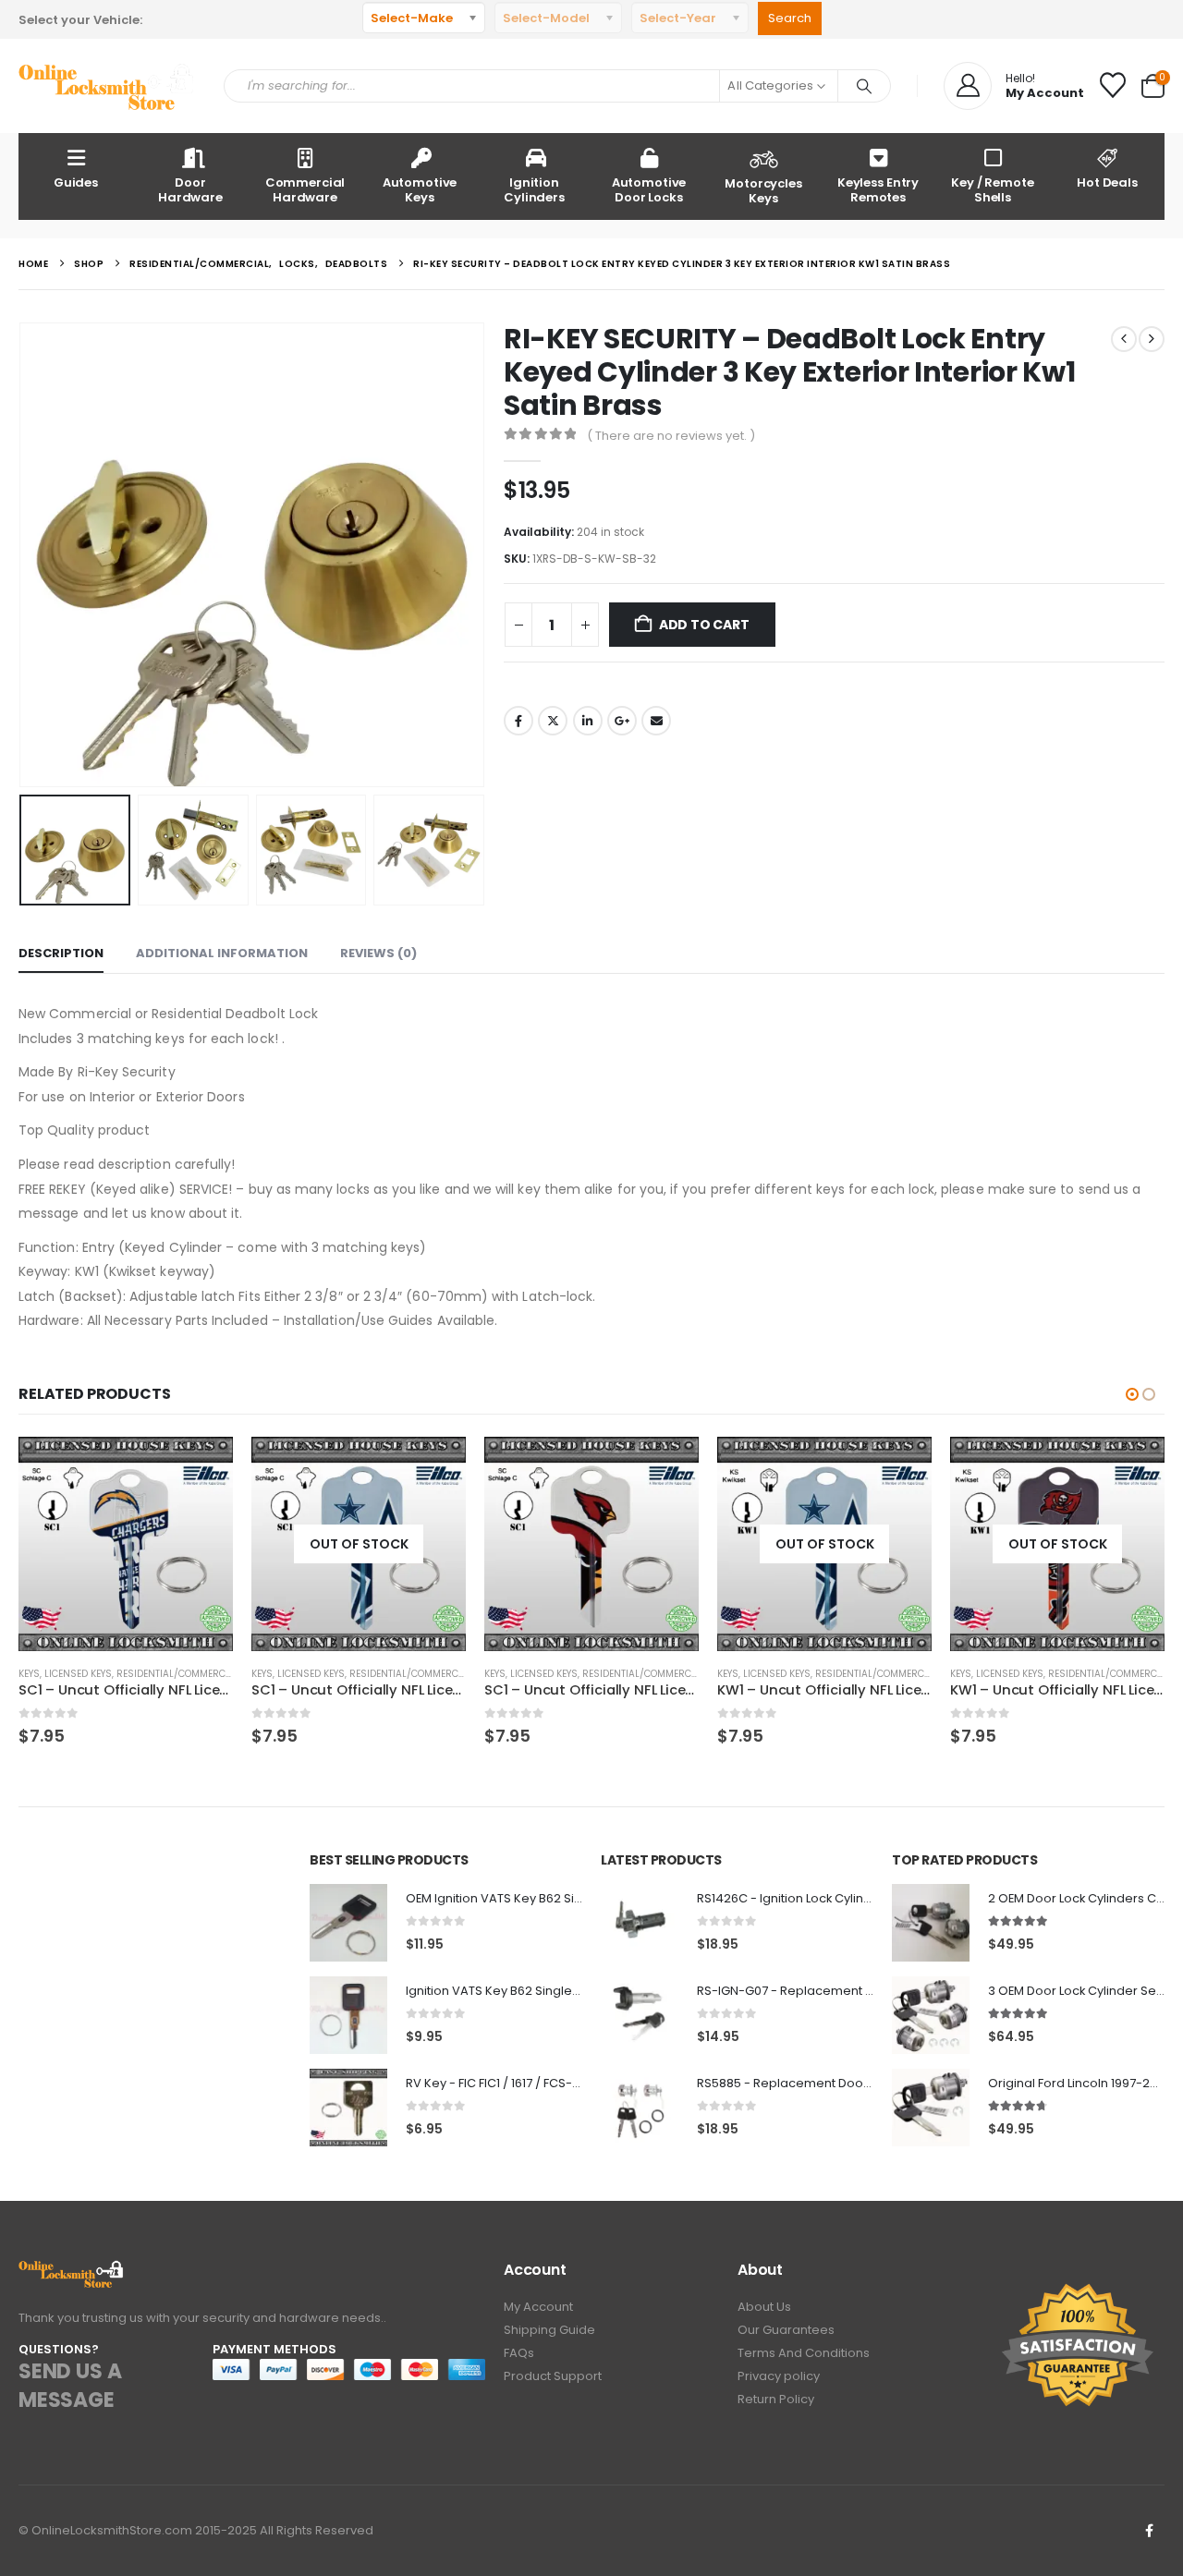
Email (656, 721)
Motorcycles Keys (763, 191)
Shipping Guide (549, 2330)
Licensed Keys (78, 1674)
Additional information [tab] (222, 953)
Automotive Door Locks (649, 190)
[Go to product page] (126, 1544)
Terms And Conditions (804, 2353)
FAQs (519, 2353)
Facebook (518, 721)
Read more (435, 1467)
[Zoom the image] (72, 2271)
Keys (29, 1674)
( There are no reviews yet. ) (671, 436)
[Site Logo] (107, 86)
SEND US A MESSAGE (70, 2386)
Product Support (553, 2376)
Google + (622, 721)
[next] (1152, 339)
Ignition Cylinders (534, 190)
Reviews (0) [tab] (378, 953)
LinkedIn (588, 721)
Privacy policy (779, 2376)
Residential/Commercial (178, 1674)
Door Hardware (190, 190)
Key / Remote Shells (992, 190)
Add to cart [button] (202, 1467)
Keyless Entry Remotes (878, 190)
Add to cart (704, 625)
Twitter (553, 721)
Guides (76, 182)
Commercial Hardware (305, 190)
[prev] (1124, 339)
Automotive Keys (420, 190)
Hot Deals (1107, 182)
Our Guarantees (786, 2330)
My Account (538, 2307)
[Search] (864, 86)
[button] (23, 555)
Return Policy (776, 2399)
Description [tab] (61, 953)
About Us (764, 2307)
